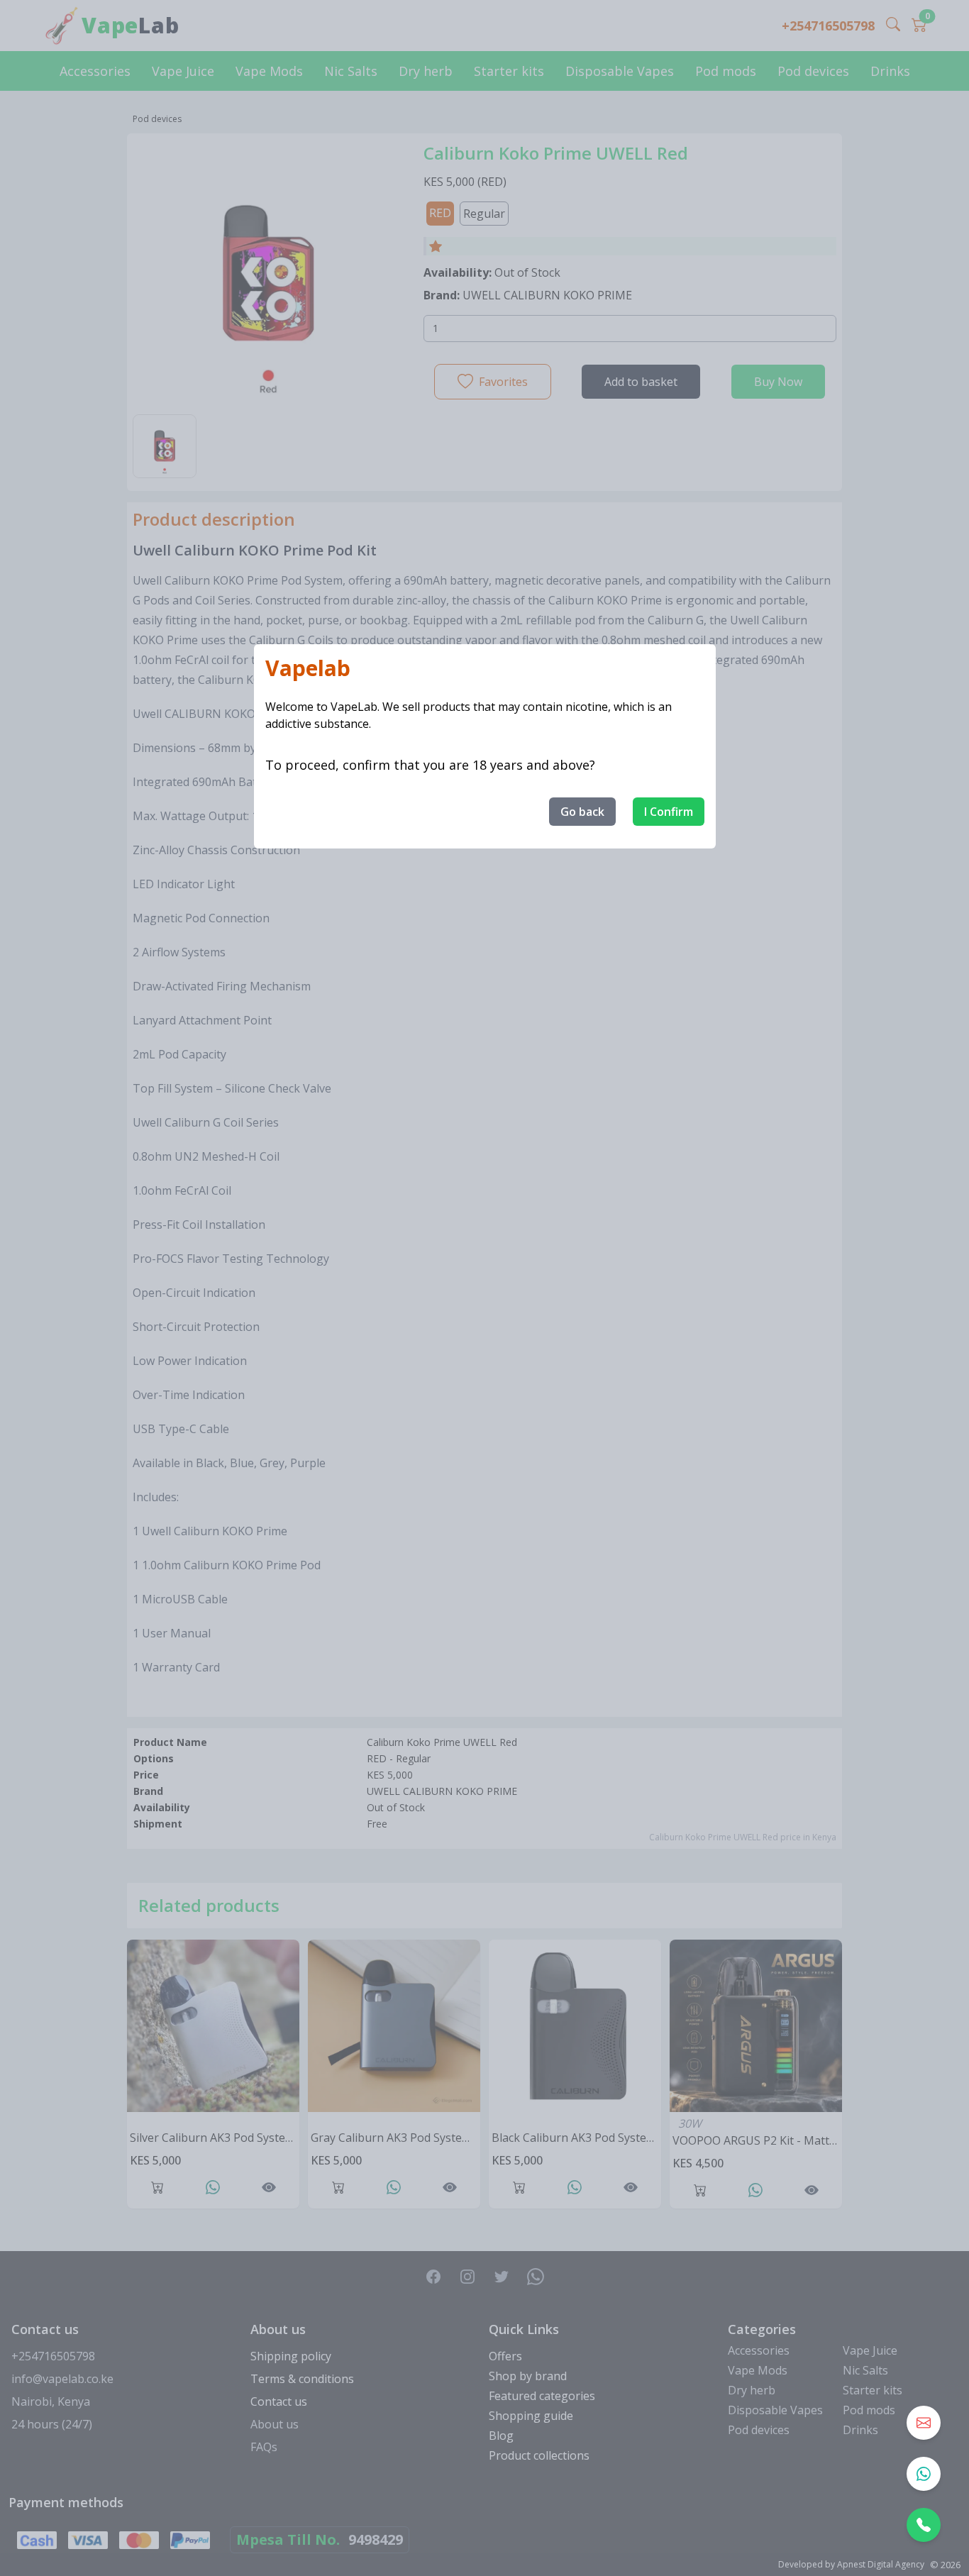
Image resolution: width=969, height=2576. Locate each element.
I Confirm (669, 812)
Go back (582, 812)
